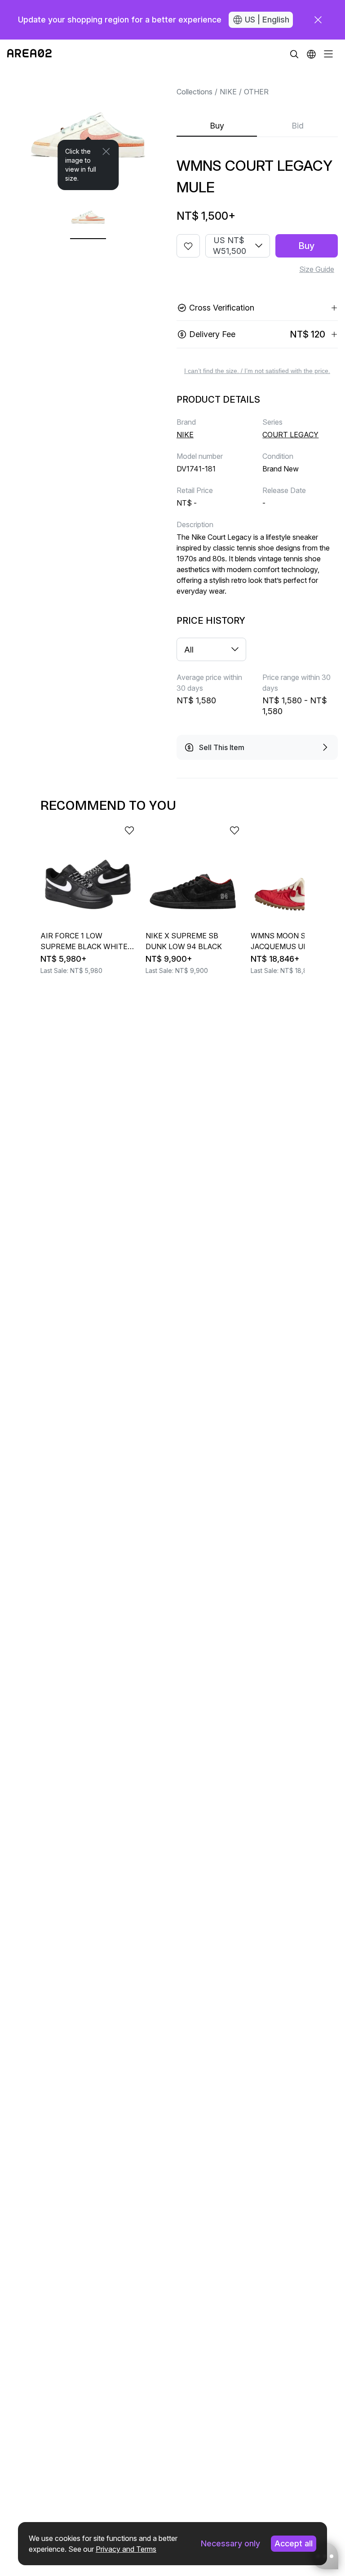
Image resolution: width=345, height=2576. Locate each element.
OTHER (256, 92)
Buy (217, 126)
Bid (298, 126)
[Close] (106, 151)
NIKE (228, 92)
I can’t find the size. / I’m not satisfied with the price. (257, 371)
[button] (311, 54)
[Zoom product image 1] (88, 129)
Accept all (294, 2543)
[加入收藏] (188, 246)
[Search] (294, 54)
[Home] (29, 54)
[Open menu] (328, 54)
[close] (318, 20)
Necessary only (230, 2543)
